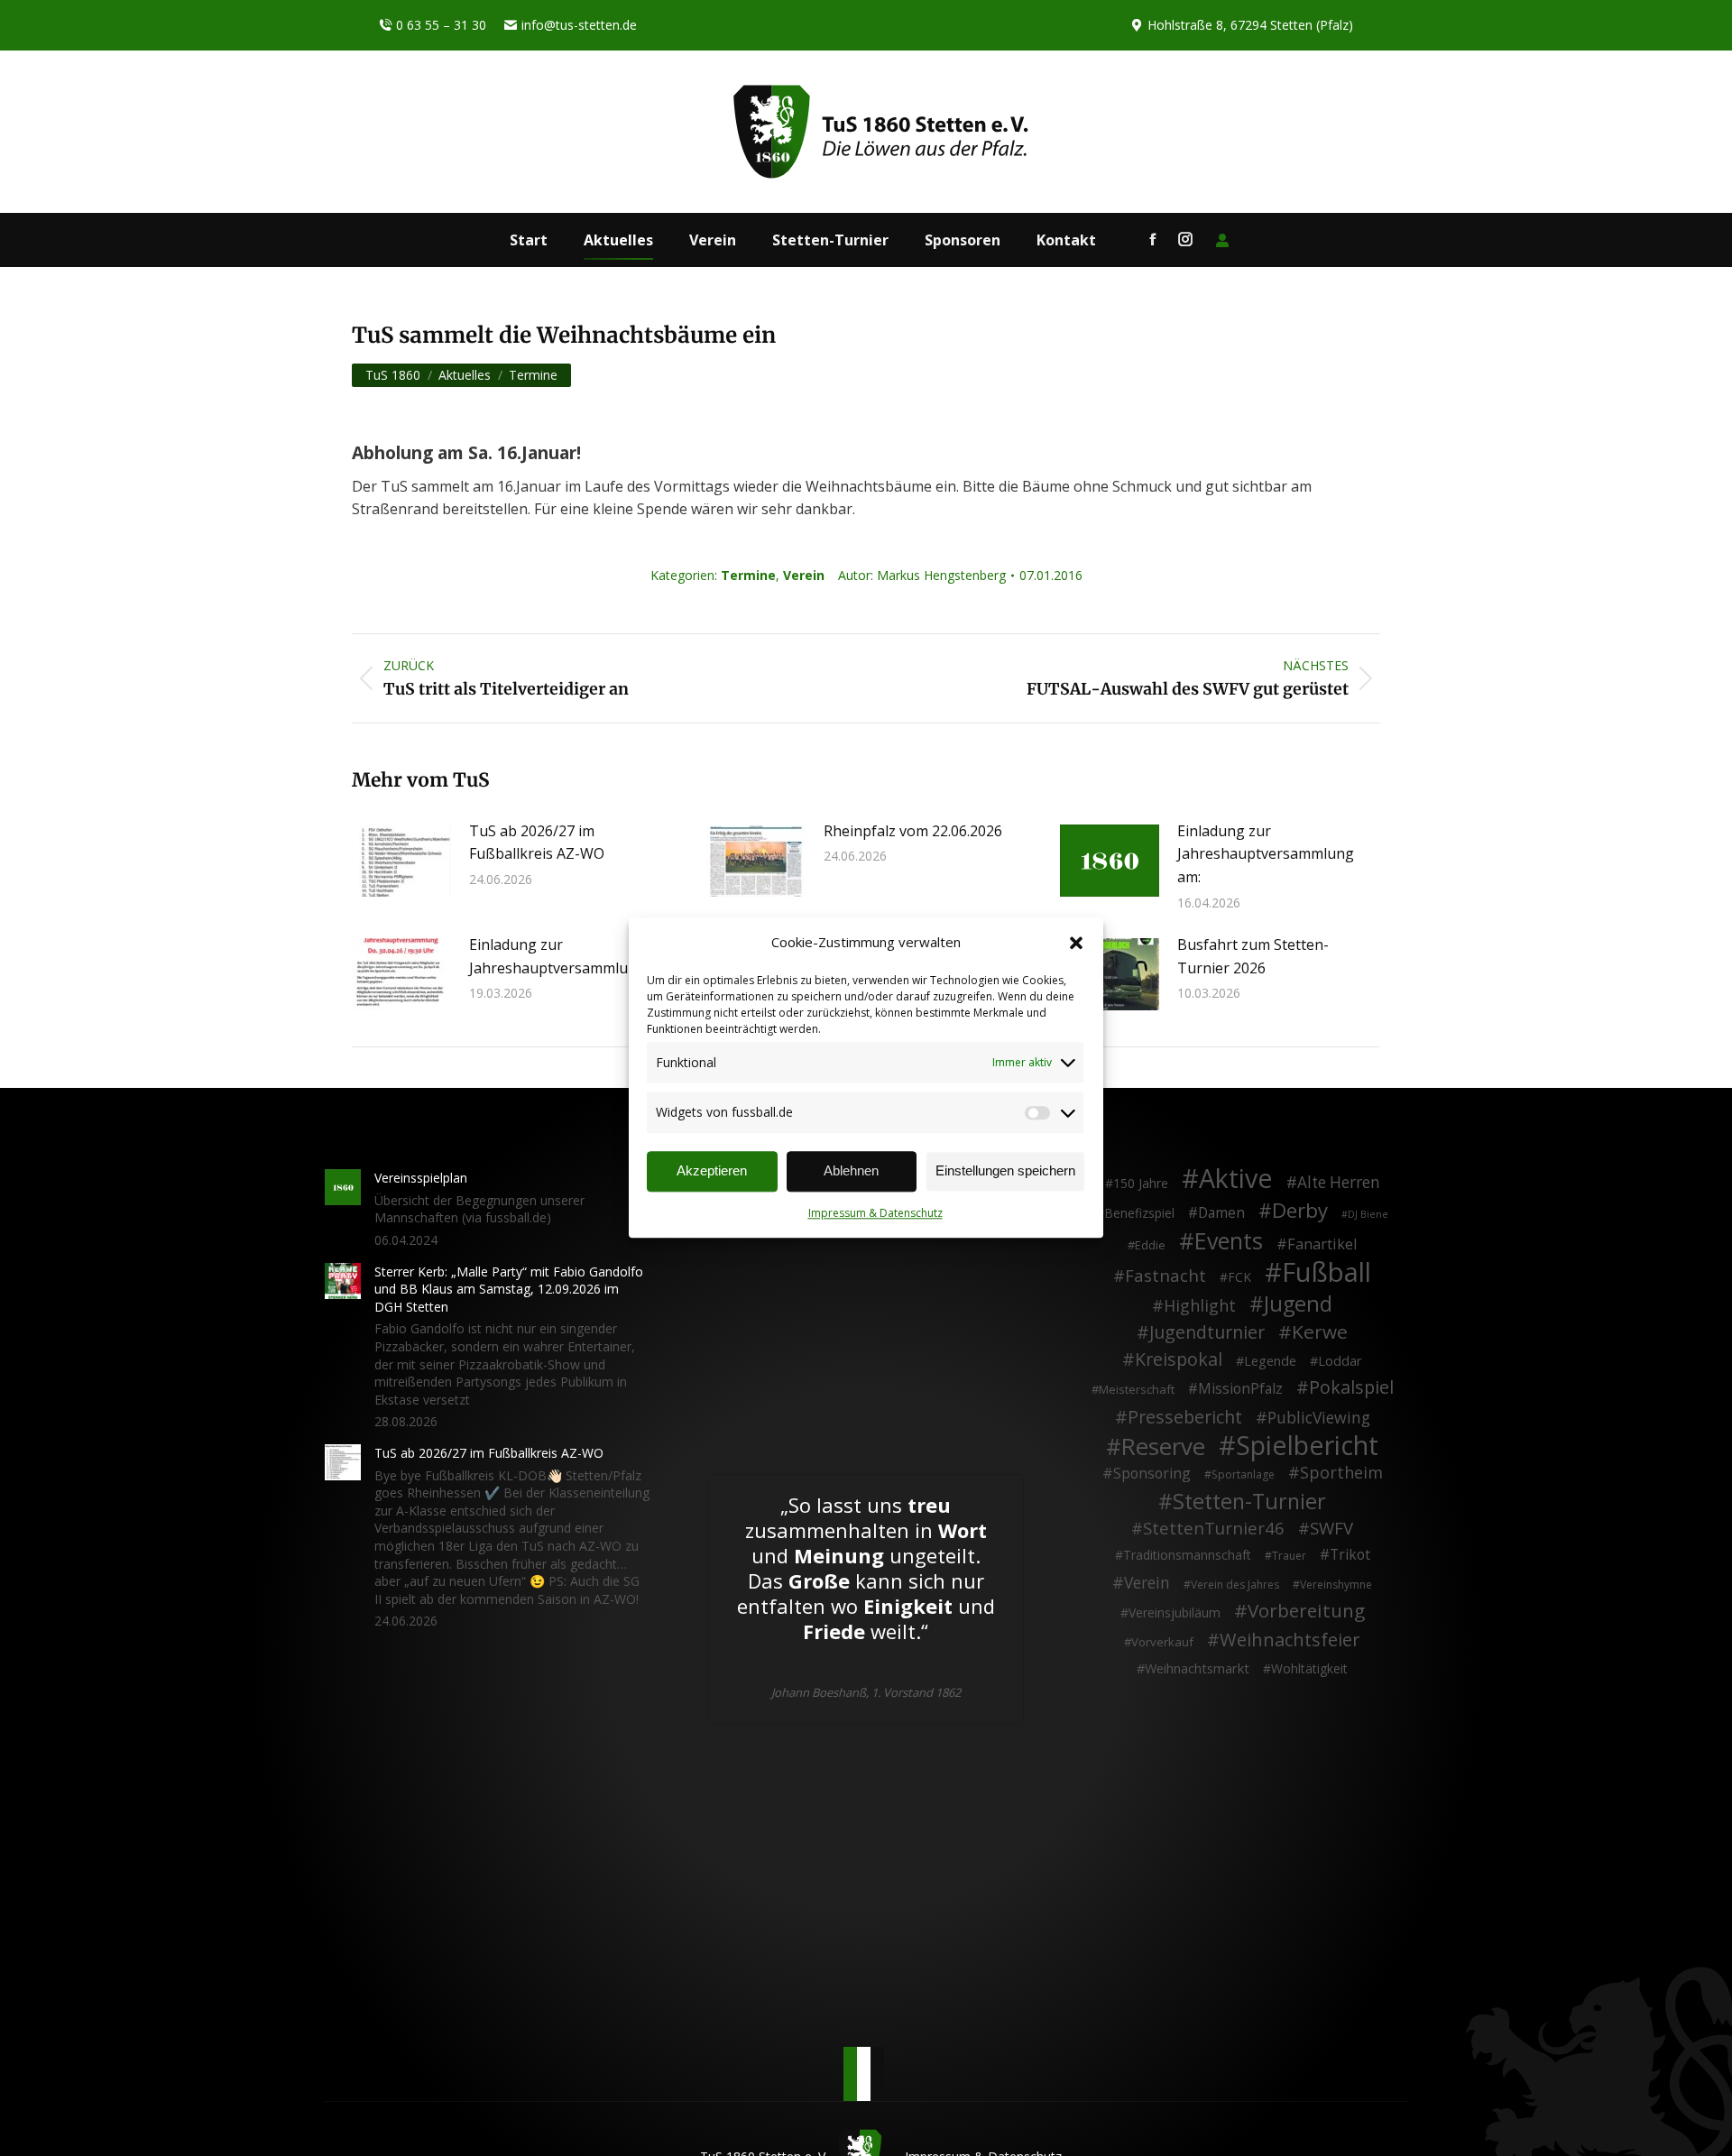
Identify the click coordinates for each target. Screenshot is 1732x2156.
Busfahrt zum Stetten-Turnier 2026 (1253, 956)
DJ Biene (1368, 1214)
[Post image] (401, 861)
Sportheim (1341, 1473)
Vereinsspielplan (421, 1178)
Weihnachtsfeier (1290, 1640)
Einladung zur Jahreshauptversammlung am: (1266, 854)
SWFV (1331, 1528)
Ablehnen (851, 1171)
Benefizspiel (1139, 1213)
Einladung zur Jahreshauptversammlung (557, 956)
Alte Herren (1339, 1183)
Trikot (1350, 1555)
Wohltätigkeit (1309, 1668)
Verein (804, 575)
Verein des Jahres (1235, 1585)
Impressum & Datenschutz (875, 1213)
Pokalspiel (1351, 1387)
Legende (1270, 1361)
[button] (1076, 943)
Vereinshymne (1336, 1585)
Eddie (1150, 1245)
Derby (1300, 1211)
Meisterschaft (1137, 1389)
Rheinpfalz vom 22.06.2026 (913, 831)
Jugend (1298, 1304)
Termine (748, 575)
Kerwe (1320, 1332)
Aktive (1236, 1178)
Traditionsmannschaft (1187, 1555)
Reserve (1163, 1447)
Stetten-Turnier (1249, 1502)
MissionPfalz (1240, 1389)
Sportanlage (1243, 1474)
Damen (1221, 1213)
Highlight (1200, 1306)
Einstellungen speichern (1005, 1171)
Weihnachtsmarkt (1197, 1668)
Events (1229, 1241)
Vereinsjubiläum (1175, 1612)
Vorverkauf (1162, 1642)
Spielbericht (1307, 1445)
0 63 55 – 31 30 (441, 25)
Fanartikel (1322, 1245)
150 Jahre (1141, 1183)
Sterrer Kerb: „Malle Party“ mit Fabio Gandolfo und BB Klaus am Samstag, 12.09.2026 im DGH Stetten (509, 1289)
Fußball (1327, 1273)
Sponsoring (1152, 1474)
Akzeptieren (712, 1171)
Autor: (922, 575)
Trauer (1289, 1556)
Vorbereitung (1306, 1611)
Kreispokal (1179, 1359)
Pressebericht (1185, 1417)
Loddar (1340, 1361)
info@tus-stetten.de (579, 25)
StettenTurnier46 (1214, 1528)
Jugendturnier (1207, 1332)
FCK (1239, 1277)
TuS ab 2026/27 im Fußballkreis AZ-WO (537, 843)
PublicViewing (1319, 1418)
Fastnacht (1165, 1276)
